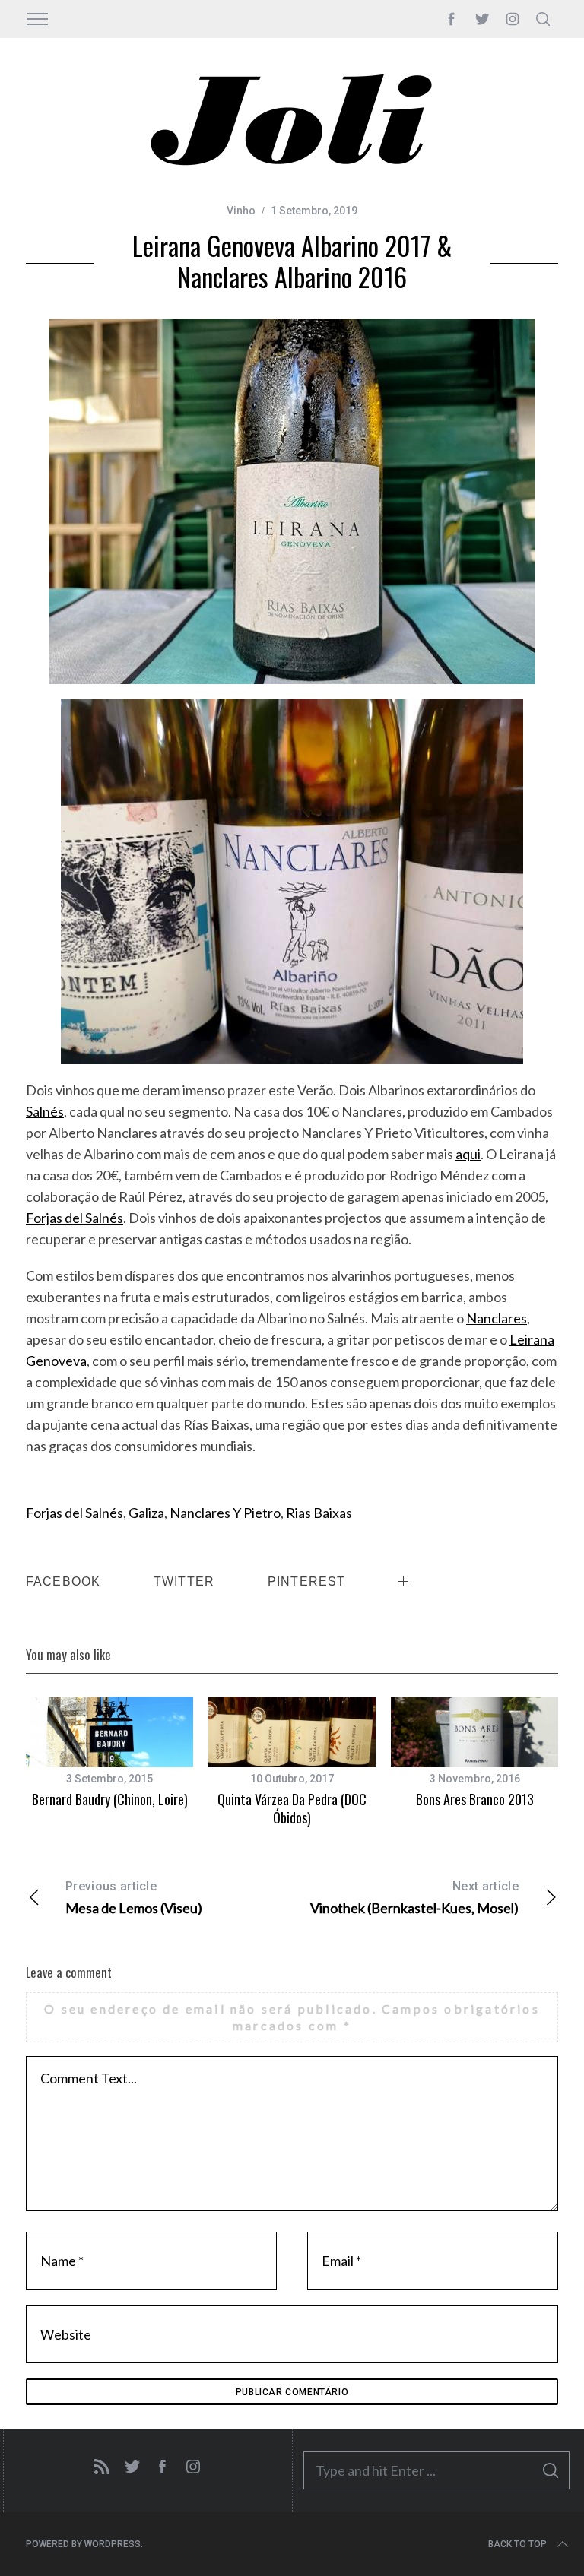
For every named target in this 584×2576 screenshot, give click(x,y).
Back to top (517, 2544)
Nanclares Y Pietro (225, 1513)
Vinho (241, 211)
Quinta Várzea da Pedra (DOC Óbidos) (292, 1808)
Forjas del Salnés (75, 1218)
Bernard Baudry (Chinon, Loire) (110, 1799)
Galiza (146, 1513)
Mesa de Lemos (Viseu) (134, 1898)
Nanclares (497, 1318)
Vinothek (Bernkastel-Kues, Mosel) (414, 1898)
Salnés (45, 1111)
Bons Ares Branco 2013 (475, 1799)
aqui (468, 1154)
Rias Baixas (319, 1513)
